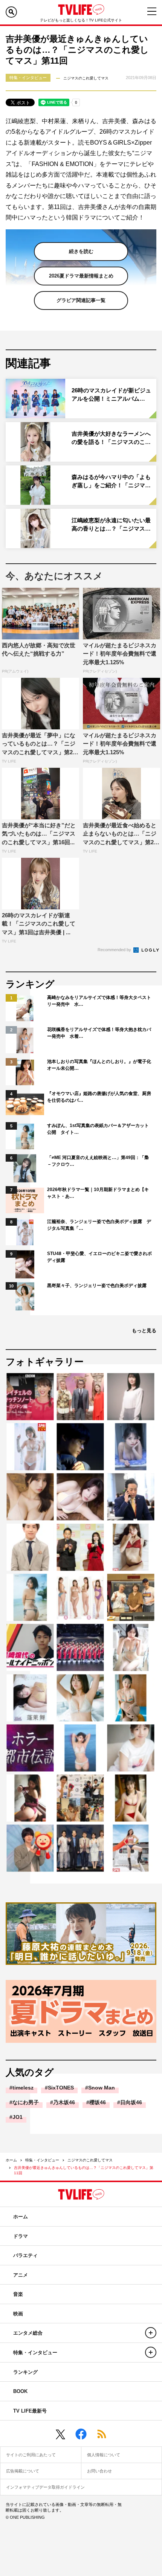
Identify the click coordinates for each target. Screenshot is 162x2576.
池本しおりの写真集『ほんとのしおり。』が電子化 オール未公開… (100, 1065)
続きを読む (81, 251)
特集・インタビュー (42, 2160)
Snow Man (102, 2088)
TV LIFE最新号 (30, 2411)
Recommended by (115, 950)
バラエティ (25, 2255)
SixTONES (61, 2088)
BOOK (20, 2391)
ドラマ (21, 2236)
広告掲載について (23, 2471)
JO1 (18, 2117)
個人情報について (104, 2455)
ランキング (25, 2372)
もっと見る (144, 1331)
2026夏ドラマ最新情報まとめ (81, 276)
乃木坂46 (64, 2102)
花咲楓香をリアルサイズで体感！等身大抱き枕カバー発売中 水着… (99, 1033)
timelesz (23, 2088)
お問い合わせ (99, 2471)
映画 (18, 2314)
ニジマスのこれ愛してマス (90, 2160)
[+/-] (151, 2333)
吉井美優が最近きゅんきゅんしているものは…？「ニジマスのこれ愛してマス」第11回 (84, 2170)
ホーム (11, 2160)
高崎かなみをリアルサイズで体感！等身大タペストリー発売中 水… (99, 1001)
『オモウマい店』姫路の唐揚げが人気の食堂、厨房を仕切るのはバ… (99, 1097)
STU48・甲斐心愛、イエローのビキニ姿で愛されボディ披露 (99, 1257)
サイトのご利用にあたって (31, 2455)
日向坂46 (131, 2102)
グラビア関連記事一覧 (81, 300)
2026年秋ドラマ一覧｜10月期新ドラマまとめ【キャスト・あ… (98, 1193)
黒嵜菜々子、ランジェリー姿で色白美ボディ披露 (97, 1286)
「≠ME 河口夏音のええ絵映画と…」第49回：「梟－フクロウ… (98, 1161)
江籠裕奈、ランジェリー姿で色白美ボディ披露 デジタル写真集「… (99, 1225)
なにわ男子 (26, 2102)
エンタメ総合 (28, 2333)
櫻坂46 (98, 2102)
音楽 (18, 2294)
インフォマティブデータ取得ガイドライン (45, 2487)
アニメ (21, 2275)
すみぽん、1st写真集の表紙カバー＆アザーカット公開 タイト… (98, 1129)
